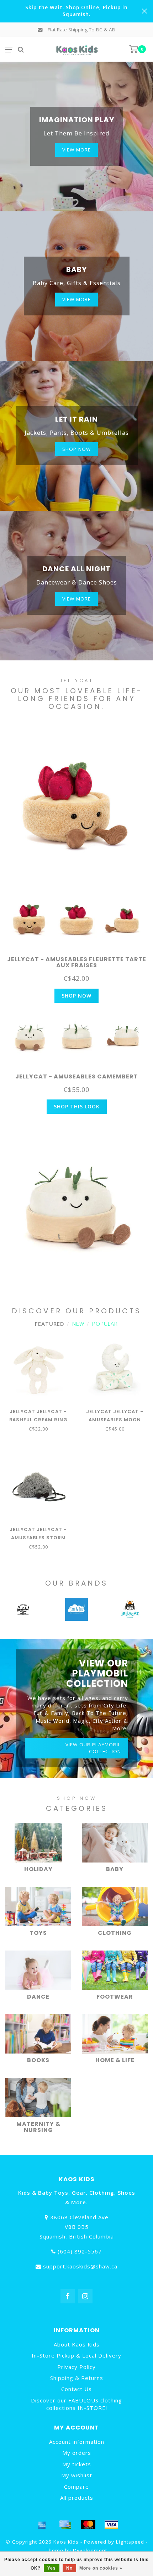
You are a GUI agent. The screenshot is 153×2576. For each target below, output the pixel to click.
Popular (105, 1324)
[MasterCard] (88, 2525)
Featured (50, 1324)
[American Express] (42, 2525)
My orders (77, 2453)
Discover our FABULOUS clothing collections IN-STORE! (76, 2404)
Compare (76, 2487)
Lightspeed (130, 2542)
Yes (52, 2568)
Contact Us (76, 2389)
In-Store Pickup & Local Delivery (76, 2355)
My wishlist (77, 2475)
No (69, 2568)
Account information (77, 2442)
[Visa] (111, 2525)
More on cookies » (101, 2568)
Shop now (76, 449)
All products (77, 2498)
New (78, 1324)
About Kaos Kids (77, 2344)
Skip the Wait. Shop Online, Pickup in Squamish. (76, 11)
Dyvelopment (90, 2550)
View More (76, 150)
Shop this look (77, 1106)
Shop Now (76, 996)
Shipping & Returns (77, 2378)
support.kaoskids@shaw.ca (80, 2266)
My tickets (77, 2464)
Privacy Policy (76, 2367)
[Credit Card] (65, 2525)
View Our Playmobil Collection (93, 1748)
